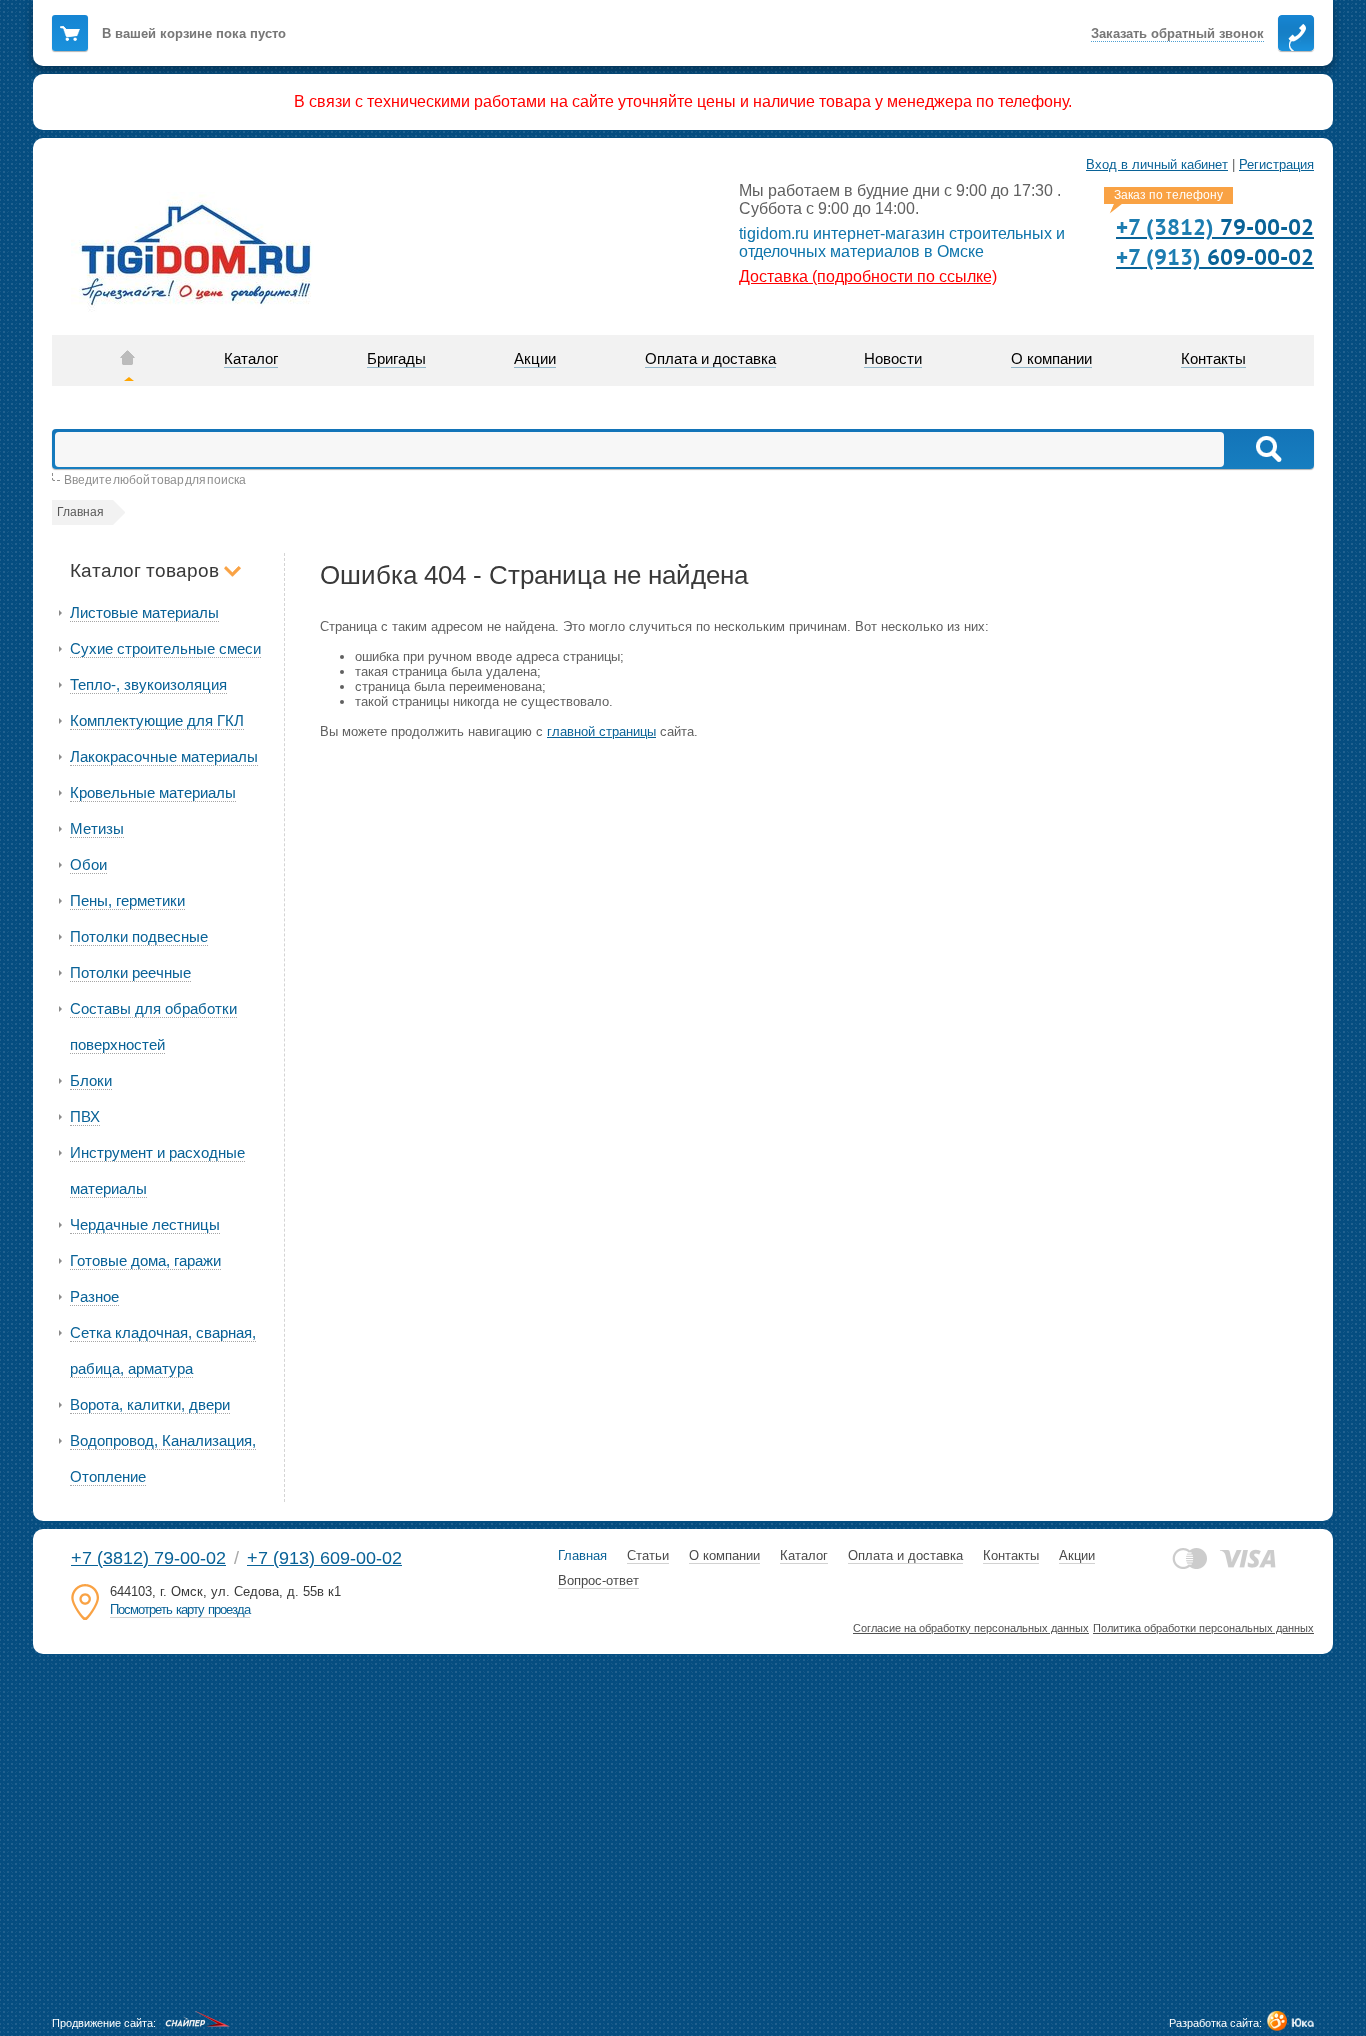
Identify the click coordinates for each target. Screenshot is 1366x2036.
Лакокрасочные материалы (164, 756)
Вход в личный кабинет (1157, 164)
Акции (1077, 1555)
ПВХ (85, 1116)
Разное (94, 1296)
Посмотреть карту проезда (180, 1609)
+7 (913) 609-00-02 (324, 1558)
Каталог (804, 1555)
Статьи (648, 1555)
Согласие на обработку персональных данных (971, 1628)
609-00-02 (1215, 256)
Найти (1267, 449)
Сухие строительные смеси (165, 648)
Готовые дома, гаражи (145, 1260)
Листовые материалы (144, 612)
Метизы (97, 828)
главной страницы (601, 731)
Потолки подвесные (139, 936)
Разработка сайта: (1215, 2023)
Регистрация (1276, 164)
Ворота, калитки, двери (150, 1404)
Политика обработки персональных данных (1203, 1628)
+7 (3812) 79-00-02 (148, 1558)
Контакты (1011, 1555)
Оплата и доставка (905, 1555)
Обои (88, 864)
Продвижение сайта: (104, 2023)
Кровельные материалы (153, 792)
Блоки (91, 1080)
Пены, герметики (127, 900)
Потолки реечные (130, 972)
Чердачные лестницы (145, 1224)
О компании (724, 1555)
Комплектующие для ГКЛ (157, 720)
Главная (582, 1555)
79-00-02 (1215, 226)
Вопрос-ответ (598, 1580)
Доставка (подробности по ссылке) (868, 276)
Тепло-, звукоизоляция (148, 684)
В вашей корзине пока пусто (194, 33)
